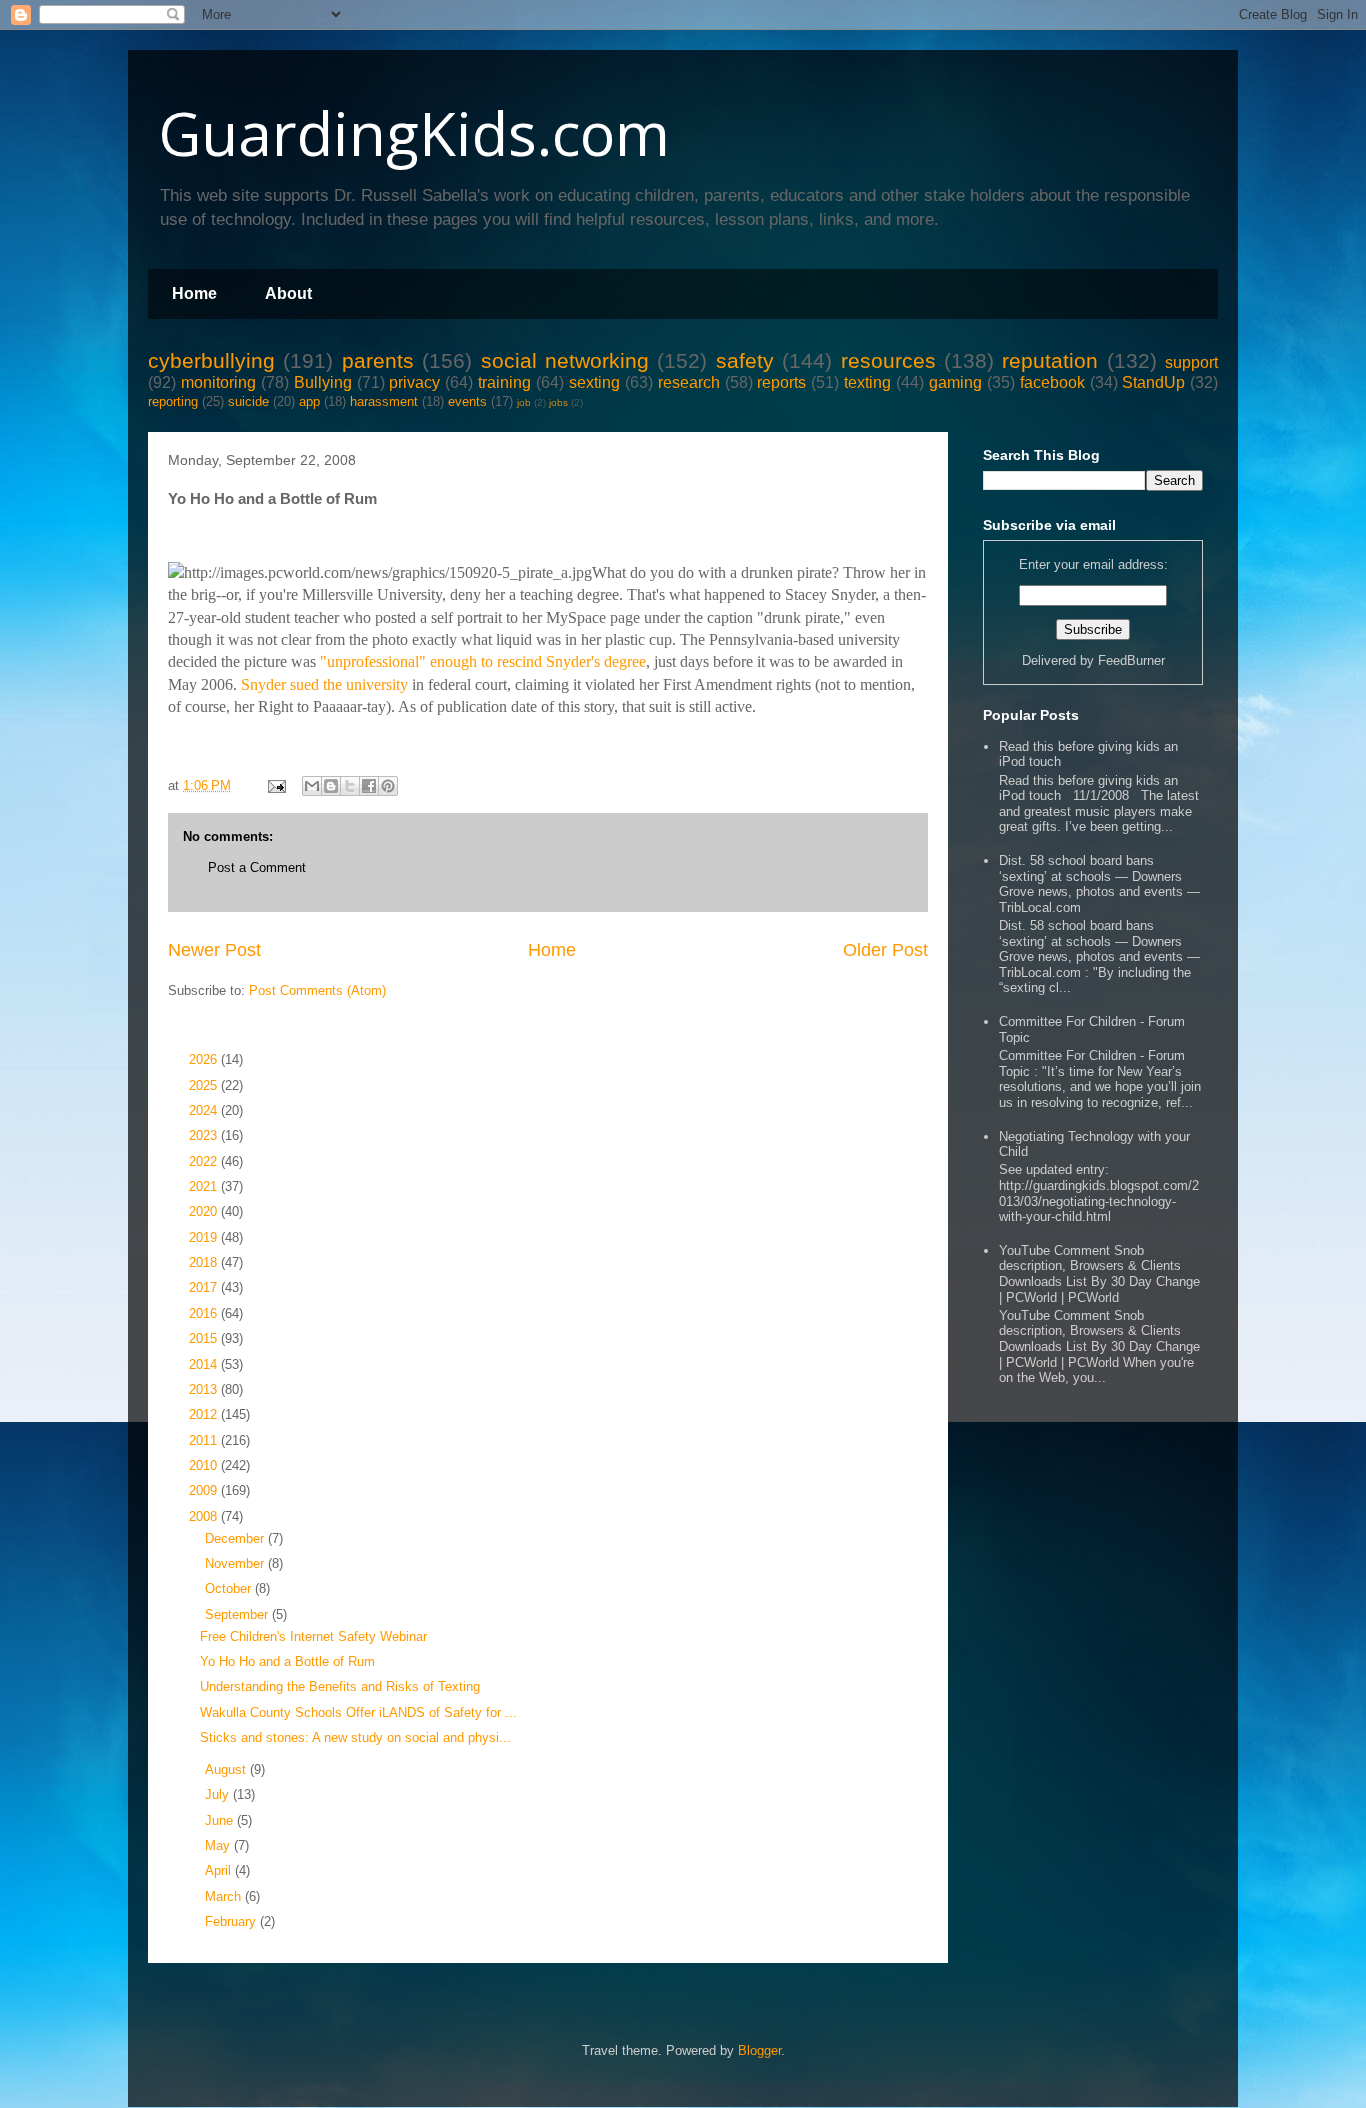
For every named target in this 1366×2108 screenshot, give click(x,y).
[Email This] (312, 786)
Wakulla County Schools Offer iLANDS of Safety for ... (358, 1712)
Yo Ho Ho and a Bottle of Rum (287, 1661)
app (309, 401)
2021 (205, 1186)
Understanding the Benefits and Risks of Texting (340, 1686)
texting (867, 382)
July (219, 1794)
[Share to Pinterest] (388, 786)
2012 (205, 1414)
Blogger (759, 2050)
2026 (205, 1059)
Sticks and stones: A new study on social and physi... (355, 1737)
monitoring (218, 382)
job (524, 402)
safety (745, 360)
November (236, 1563)
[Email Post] (275, 785)
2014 (205, 1364)
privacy (414, 382)
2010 (205, 1465)
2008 (205, 1516)
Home (194, 293)
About (288, 293)
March (225, 1896)
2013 (205, 1389)
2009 (205, 1490)
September (238, 1614)
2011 (205, 1440)
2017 (205, 1287)
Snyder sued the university (324, 684)
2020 (205, 1211)
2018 (205, 1262)
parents (378, 360)
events (467, 401)
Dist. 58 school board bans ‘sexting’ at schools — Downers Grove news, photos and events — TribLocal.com (1099, 884)
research (689, 382)
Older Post (885, 950)
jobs (558, 402)
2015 (205, 1338)
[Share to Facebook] (369, 786)
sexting (594, 382)
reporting (173, 401)
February (232, 1921)
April (220, 1870)
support (1191, 362)
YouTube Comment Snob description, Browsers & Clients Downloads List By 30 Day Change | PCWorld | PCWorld (1099, 1274)
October (230, 1588)
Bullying (323, 382)
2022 (205, 1161)
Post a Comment (257, 867)
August (227, 1769)
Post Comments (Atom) (317, 990)
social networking (565, 360)
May (219, 1845)
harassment (384, 401)
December (236, 1538)
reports (781, 382)
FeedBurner (1131, 660)
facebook (1052, 382)
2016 (205, 1313)
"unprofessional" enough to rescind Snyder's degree (483, 661)
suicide (248, 401)
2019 (205, 1237)
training (504, 382)
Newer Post (214, 950)
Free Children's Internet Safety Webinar (313, 1636)
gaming (955, 382)
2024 (205, 1110)
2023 (205, 1135)
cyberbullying (211, 360)
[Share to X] (350, 786)
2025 (205, 1085)
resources (888, 360)
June (221, 1820)
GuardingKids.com (414, 133)
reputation (1050, 360)
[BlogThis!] (331, 786)
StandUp (1153, 382)
